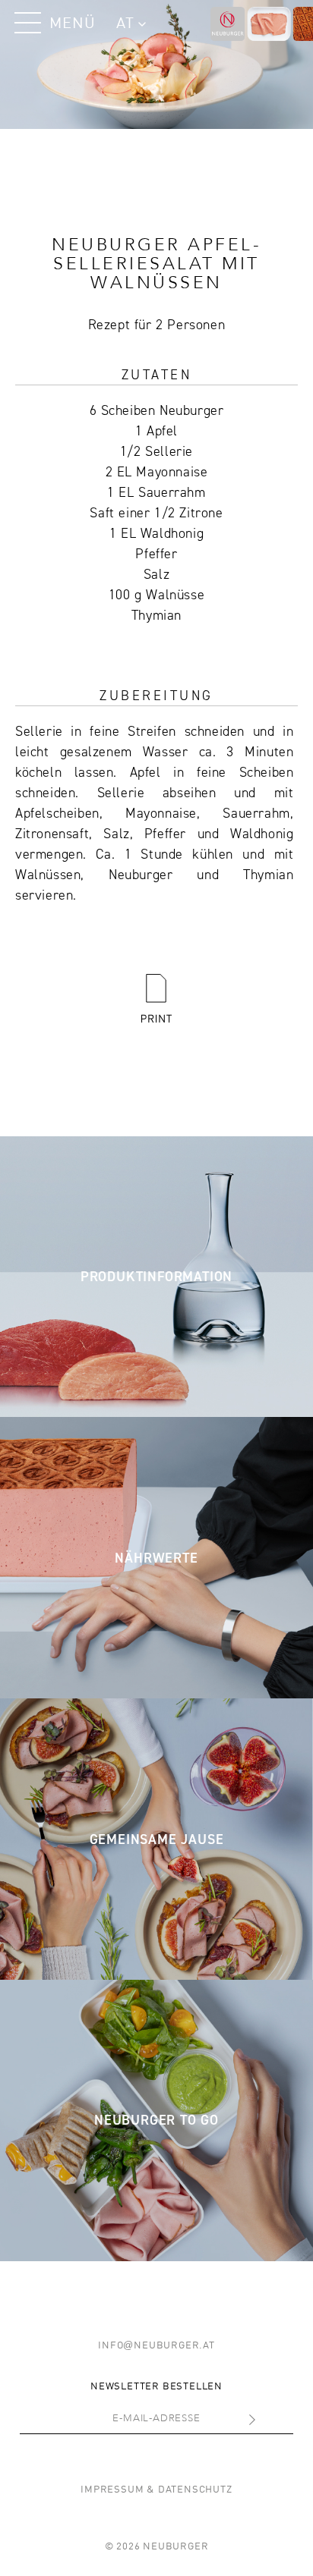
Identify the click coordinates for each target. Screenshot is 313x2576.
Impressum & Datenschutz (156, 2490)
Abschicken (221, 2423)
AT (125, 24)
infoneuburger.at (156, 2346)
